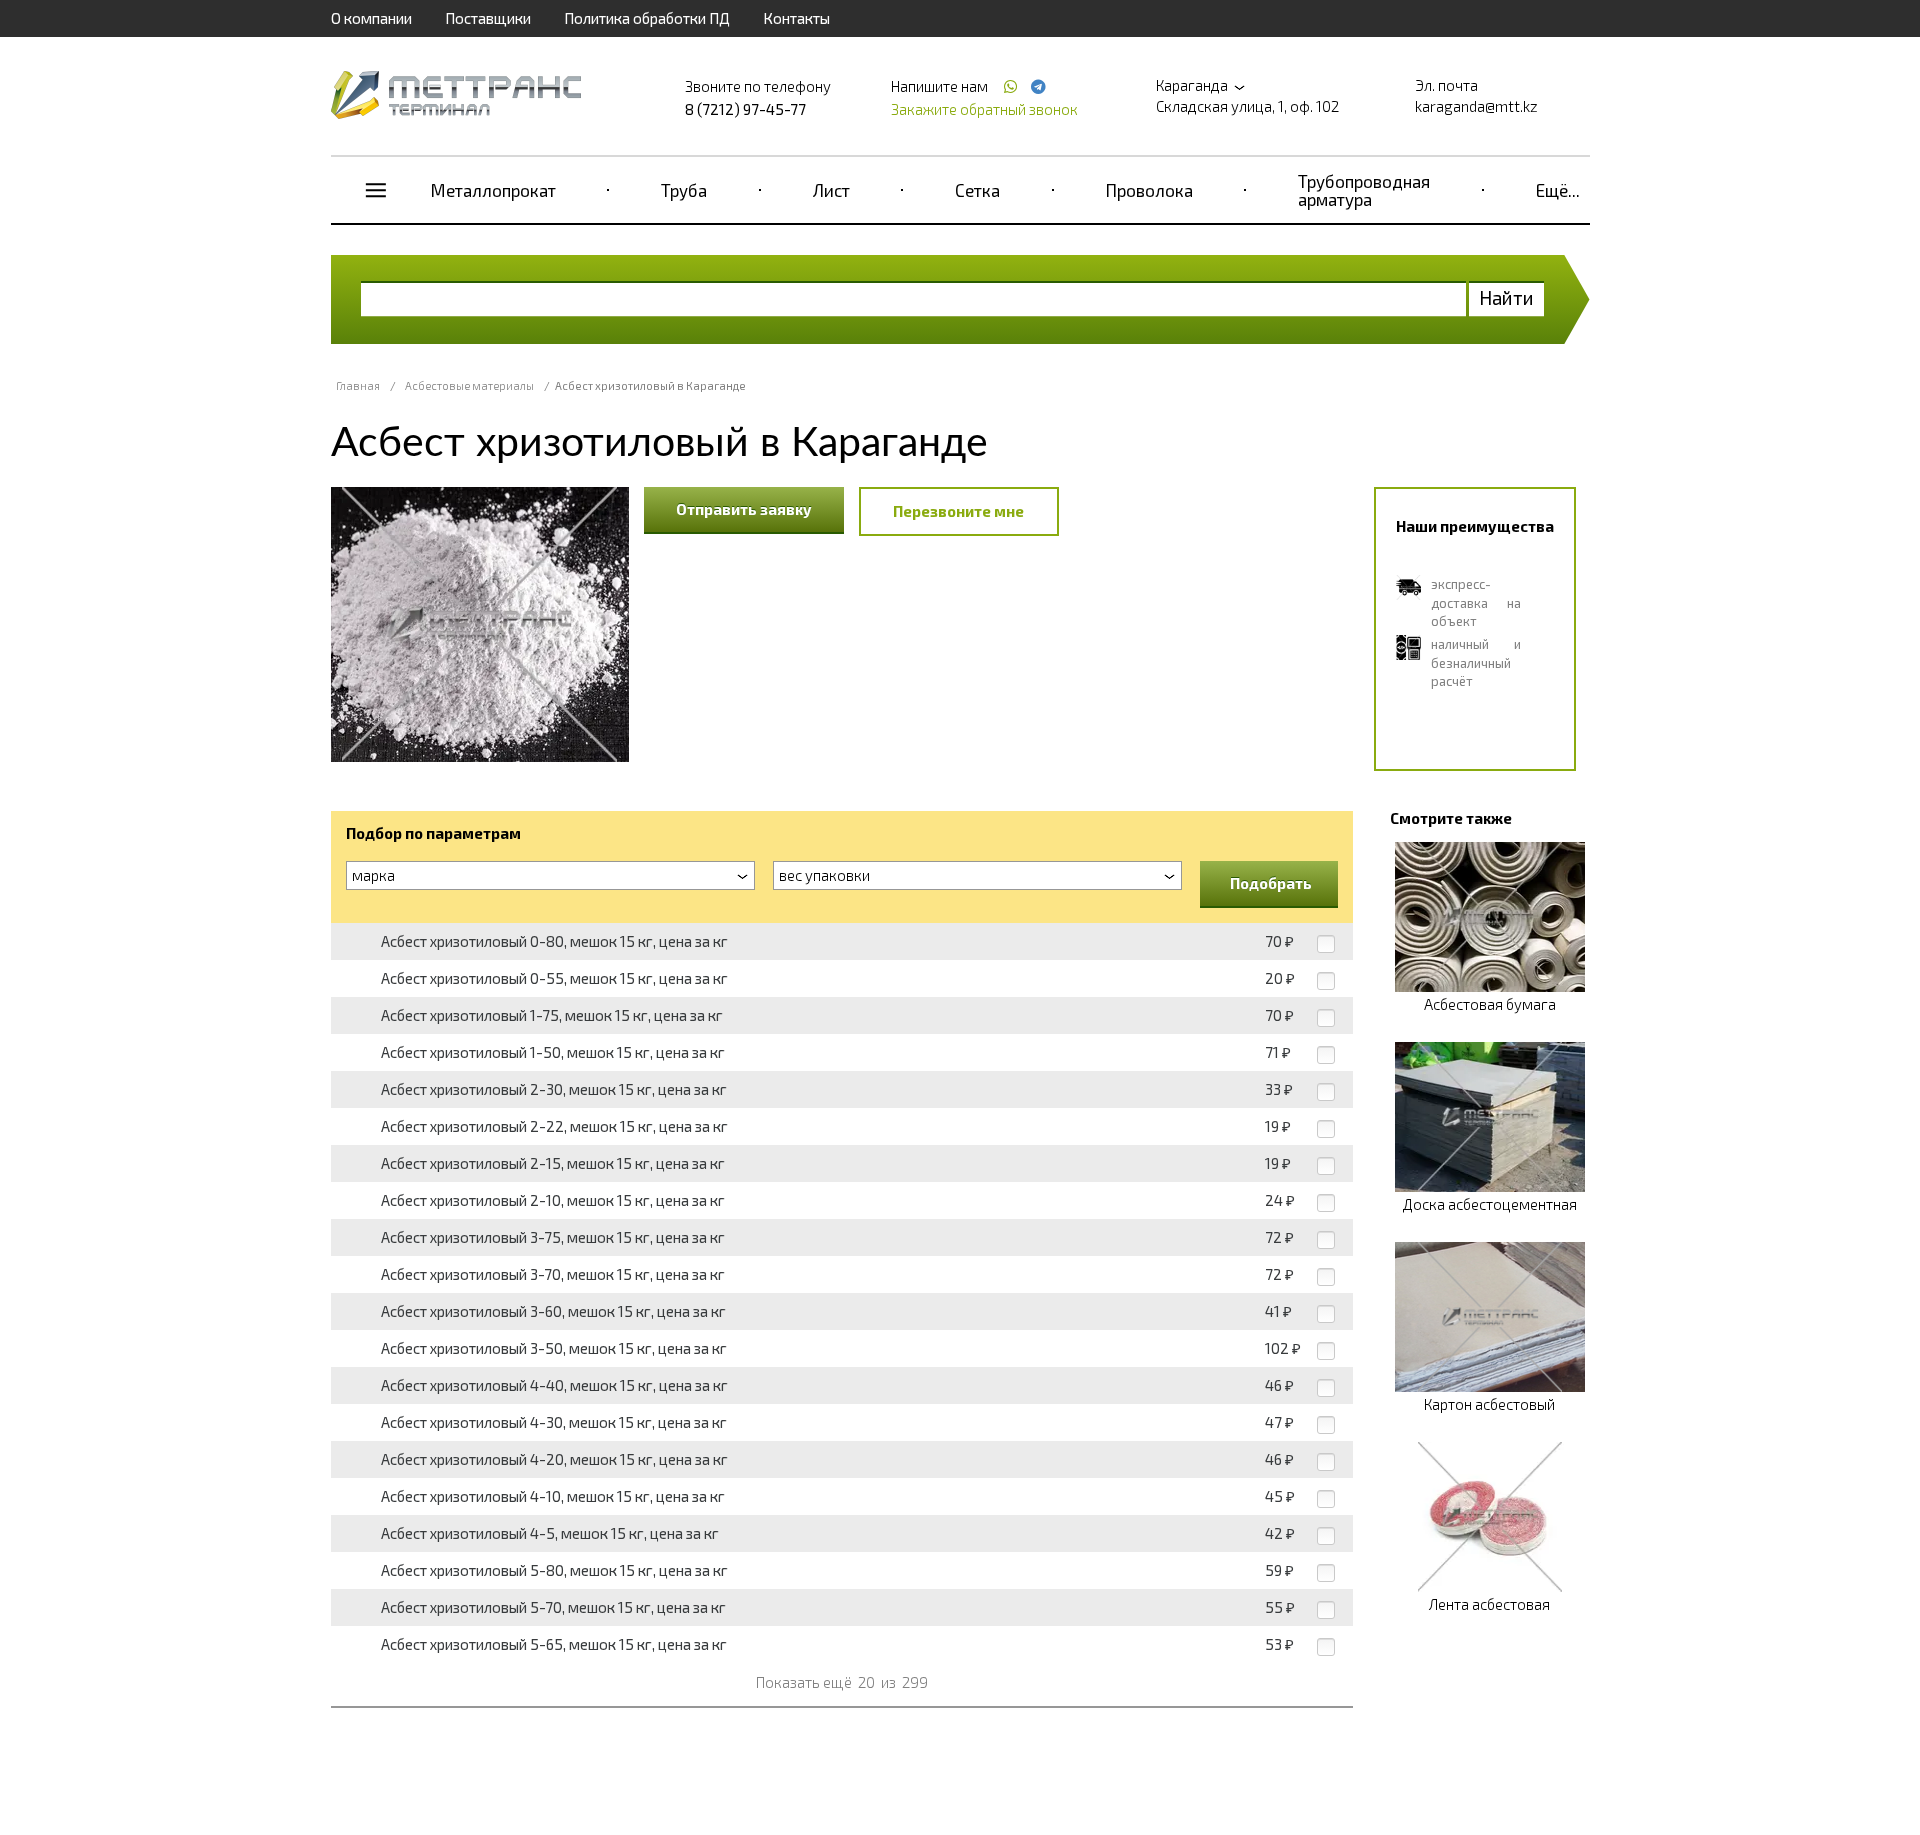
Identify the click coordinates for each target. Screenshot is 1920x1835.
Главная (358, 385)
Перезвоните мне (958, 511)
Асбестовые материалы (469, 385)
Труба (684, 190)
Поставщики (488, 18)
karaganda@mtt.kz (1476, 106)
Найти (1506, 297)
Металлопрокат (493, 190)
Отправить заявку (744, 509)
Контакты (796, 18)
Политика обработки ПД (647, 18)
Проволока (1149, 190)
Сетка (977, 190)
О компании (371, 18)
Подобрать (1271, 883)
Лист (831, 190)
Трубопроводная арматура (1364, 190)
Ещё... (1558, 190)
